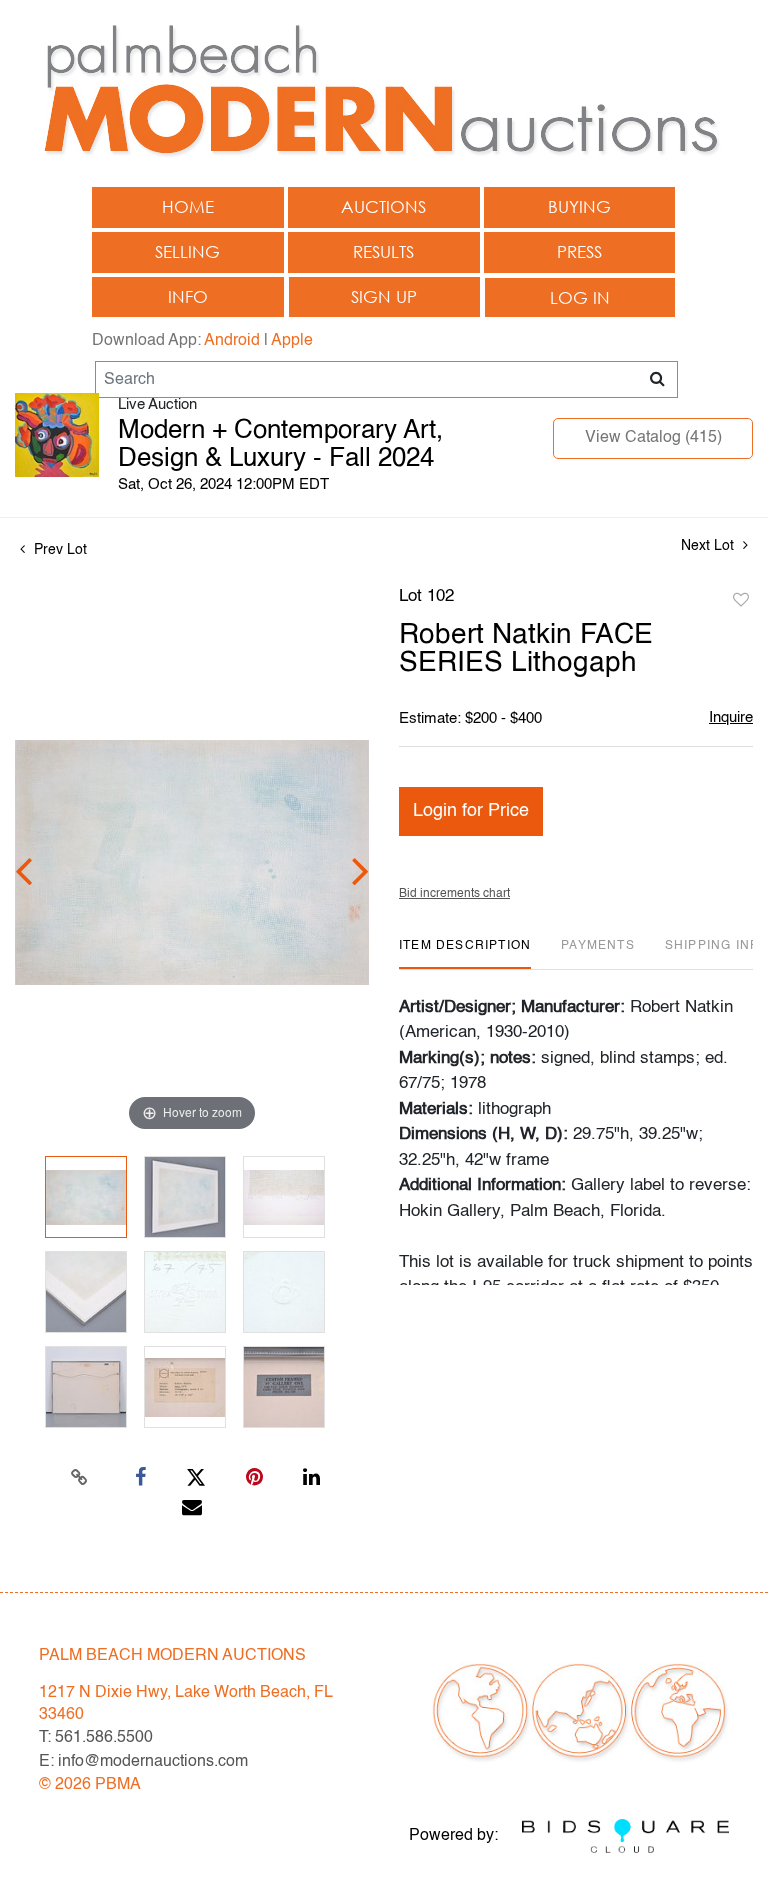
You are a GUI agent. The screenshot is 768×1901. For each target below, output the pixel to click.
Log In (580, 297)
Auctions (383, 206)
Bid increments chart (454, 894)
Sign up (384, 296)
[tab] (465, 953)
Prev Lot (58, 550)
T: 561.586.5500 (96, 1738)
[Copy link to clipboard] (80, 1478)
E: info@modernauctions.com (143, 1762)
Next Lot (709, 546)
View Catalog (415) (653, 438)
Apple (292, 341)
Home (188, 206)
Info (188, 296)
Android (232, 341)
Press (579, 251)
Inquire (731, 717)
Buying (579, 206)
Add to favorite (741, 601)
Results (383, 251)
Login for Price (471, 811)
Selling (187, 251)
